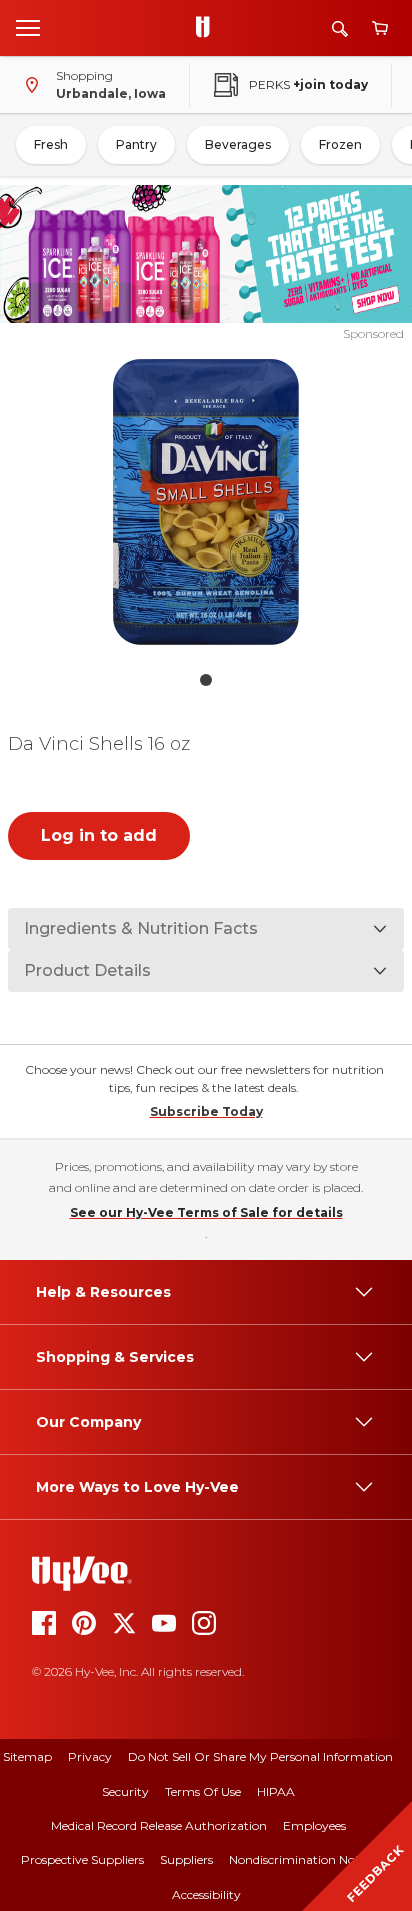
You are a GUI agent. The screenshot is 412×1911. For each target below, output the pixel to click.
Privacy (90, 1756)
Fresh (51, 144)
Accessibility (206, 1894)
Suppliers (186, 1859)
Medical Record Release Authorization (159, 1825)
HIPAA (276, 1791)
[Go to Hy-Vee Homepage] (208, 28)
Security (125, 1791)
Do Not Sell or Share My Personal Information (260, 1756)
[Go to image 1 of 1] (206, 680)
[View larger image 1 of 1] (206, 502)
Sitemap (27, 1756)
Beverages (238, 144)
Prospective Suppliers (82, 1859)
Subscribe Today (206, 1111)
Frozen (340, 144)
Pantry (136, 144)
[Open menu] (28, 27)
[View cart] (380, 28)
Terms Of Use (203, 1791)
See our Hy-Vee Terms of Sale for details (206, 1212)
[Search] (340, 28)
